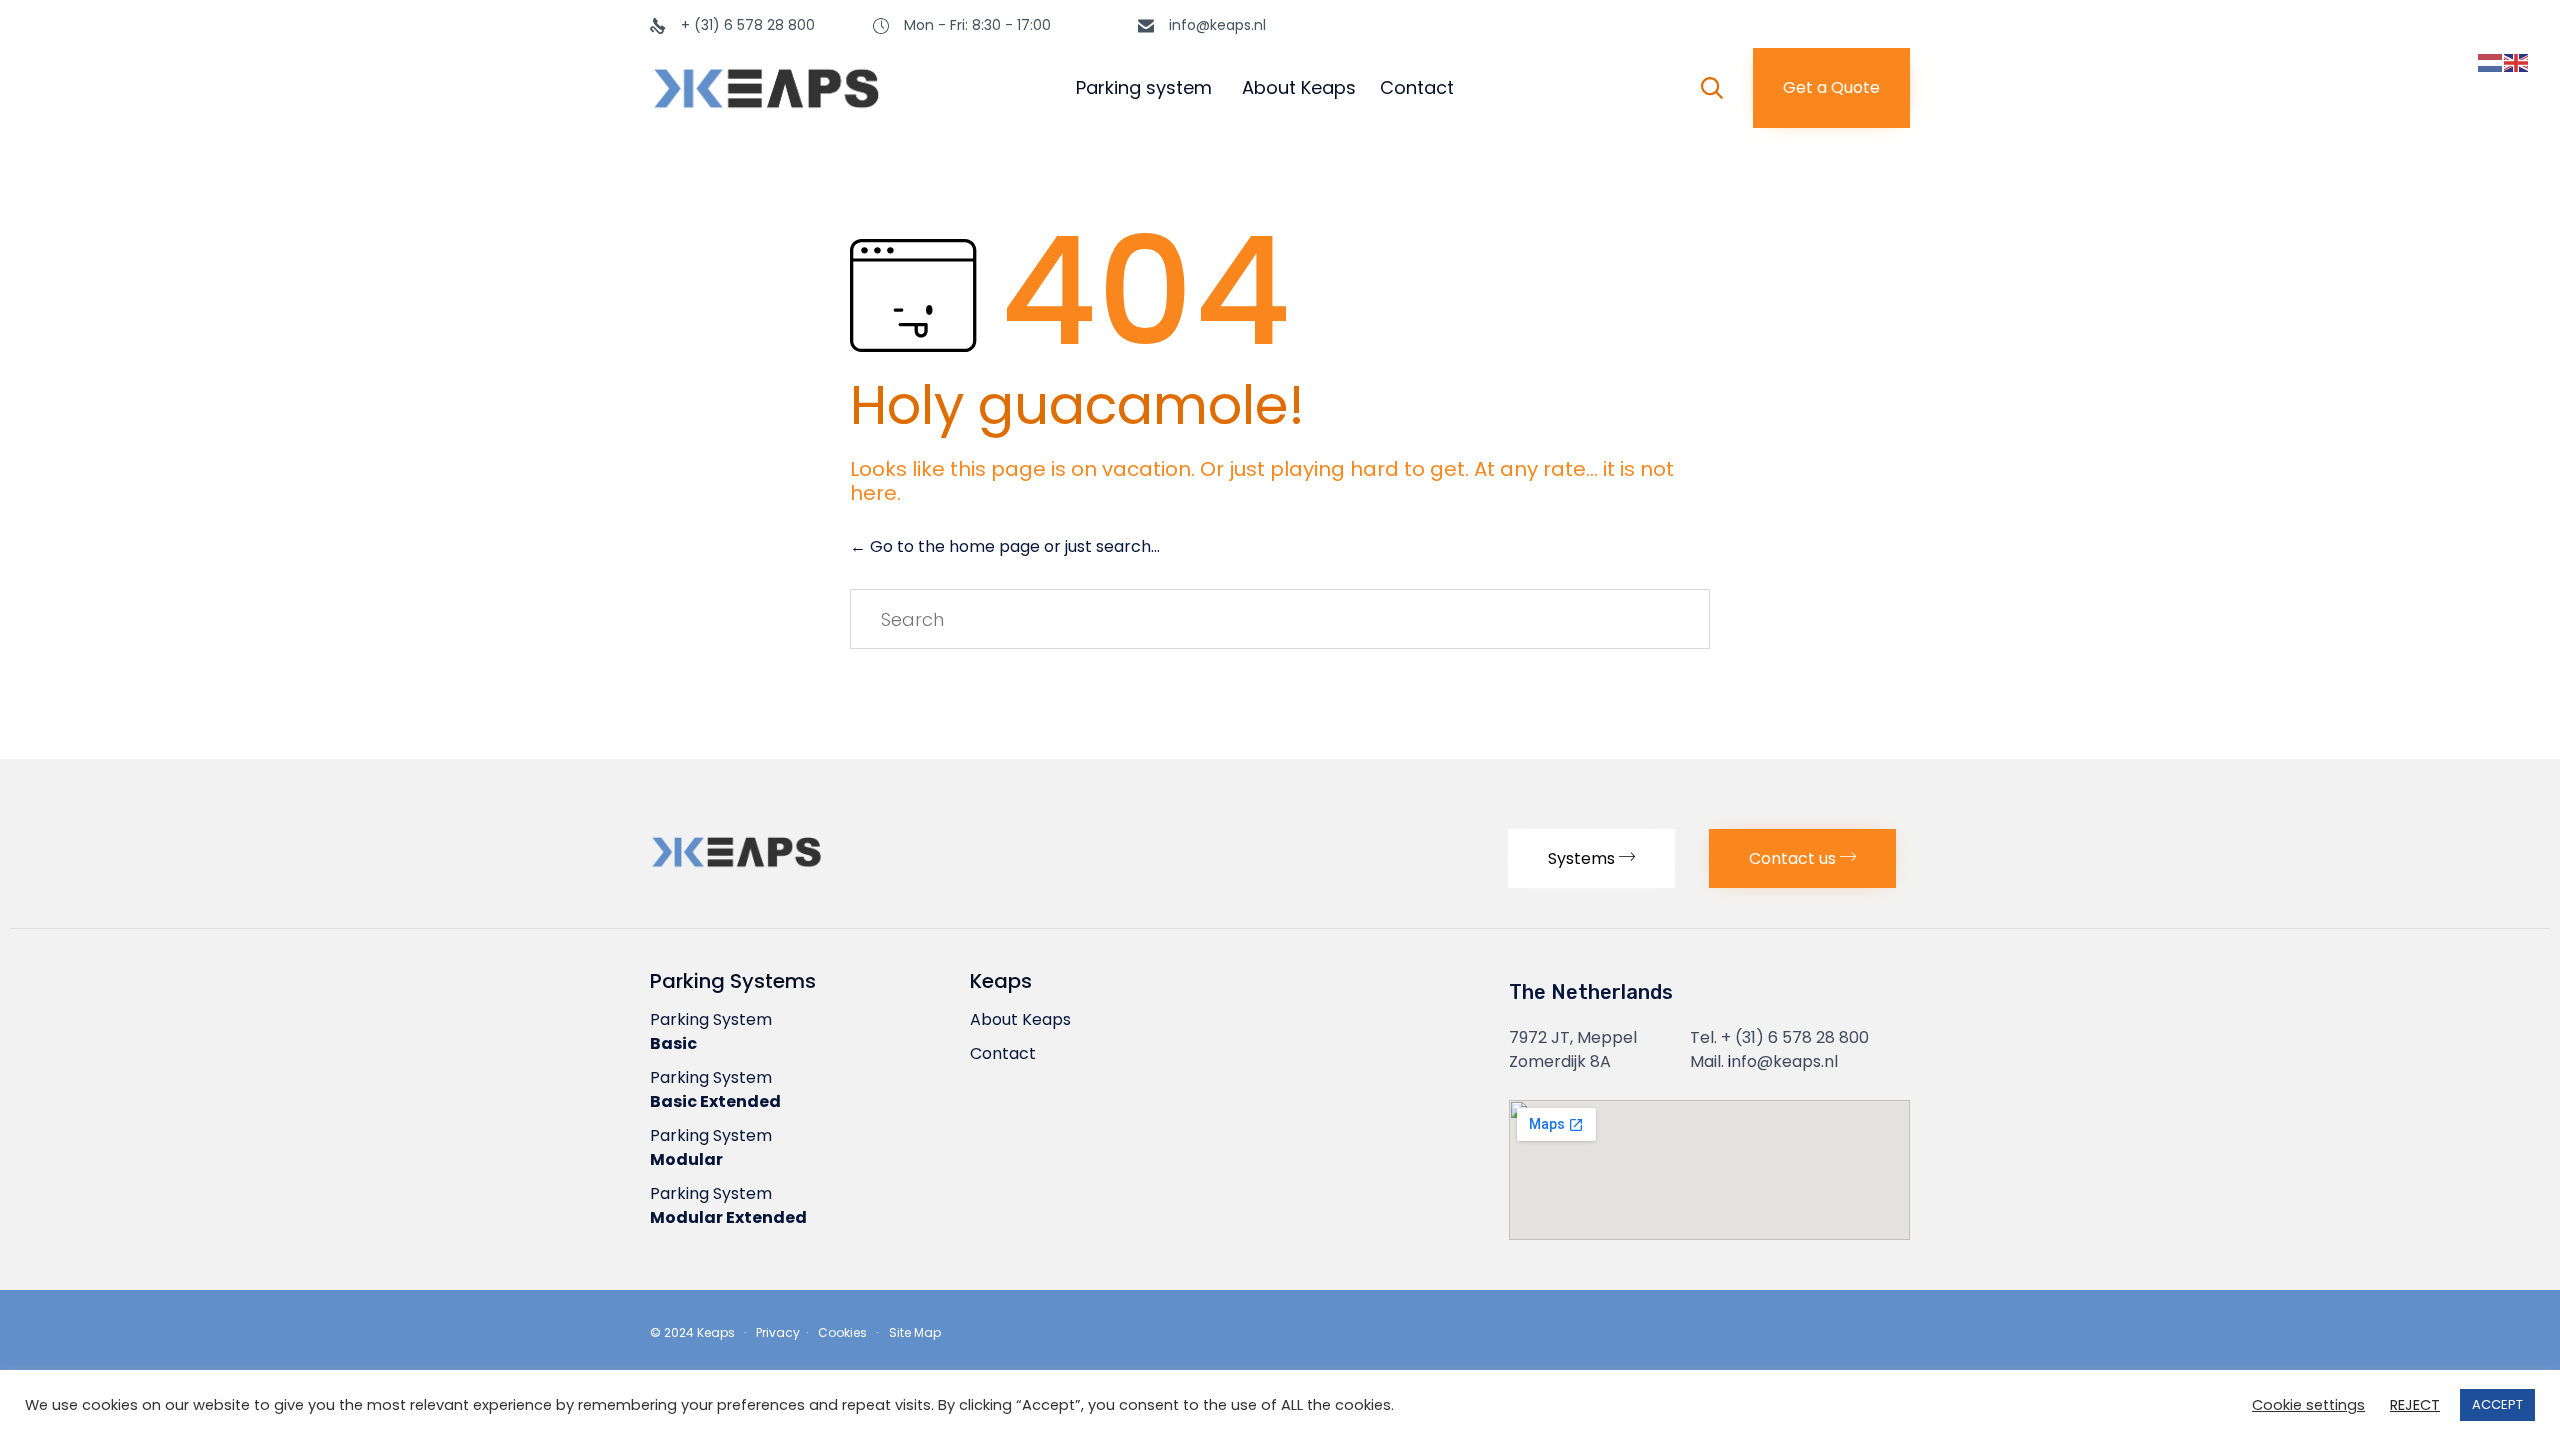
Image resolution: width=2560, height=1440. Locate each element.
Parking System (711, 1031)
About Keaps (1299, 87)
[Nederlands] (2491, 62)
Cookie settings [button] (2308, 1405)
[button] (1831, 88)
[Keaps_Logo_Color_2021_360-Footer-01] (790, 872)
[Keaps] (829, 88)
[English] (2517, 62)
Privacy (779, 1332)
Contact (1417, 87)
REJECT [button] (2415, 1405)
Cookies (842, 1332)
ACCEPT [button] (2497, 1404)
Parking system (1144, 87)
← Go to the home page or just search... (1005, 546)
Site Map (915, 1332)
